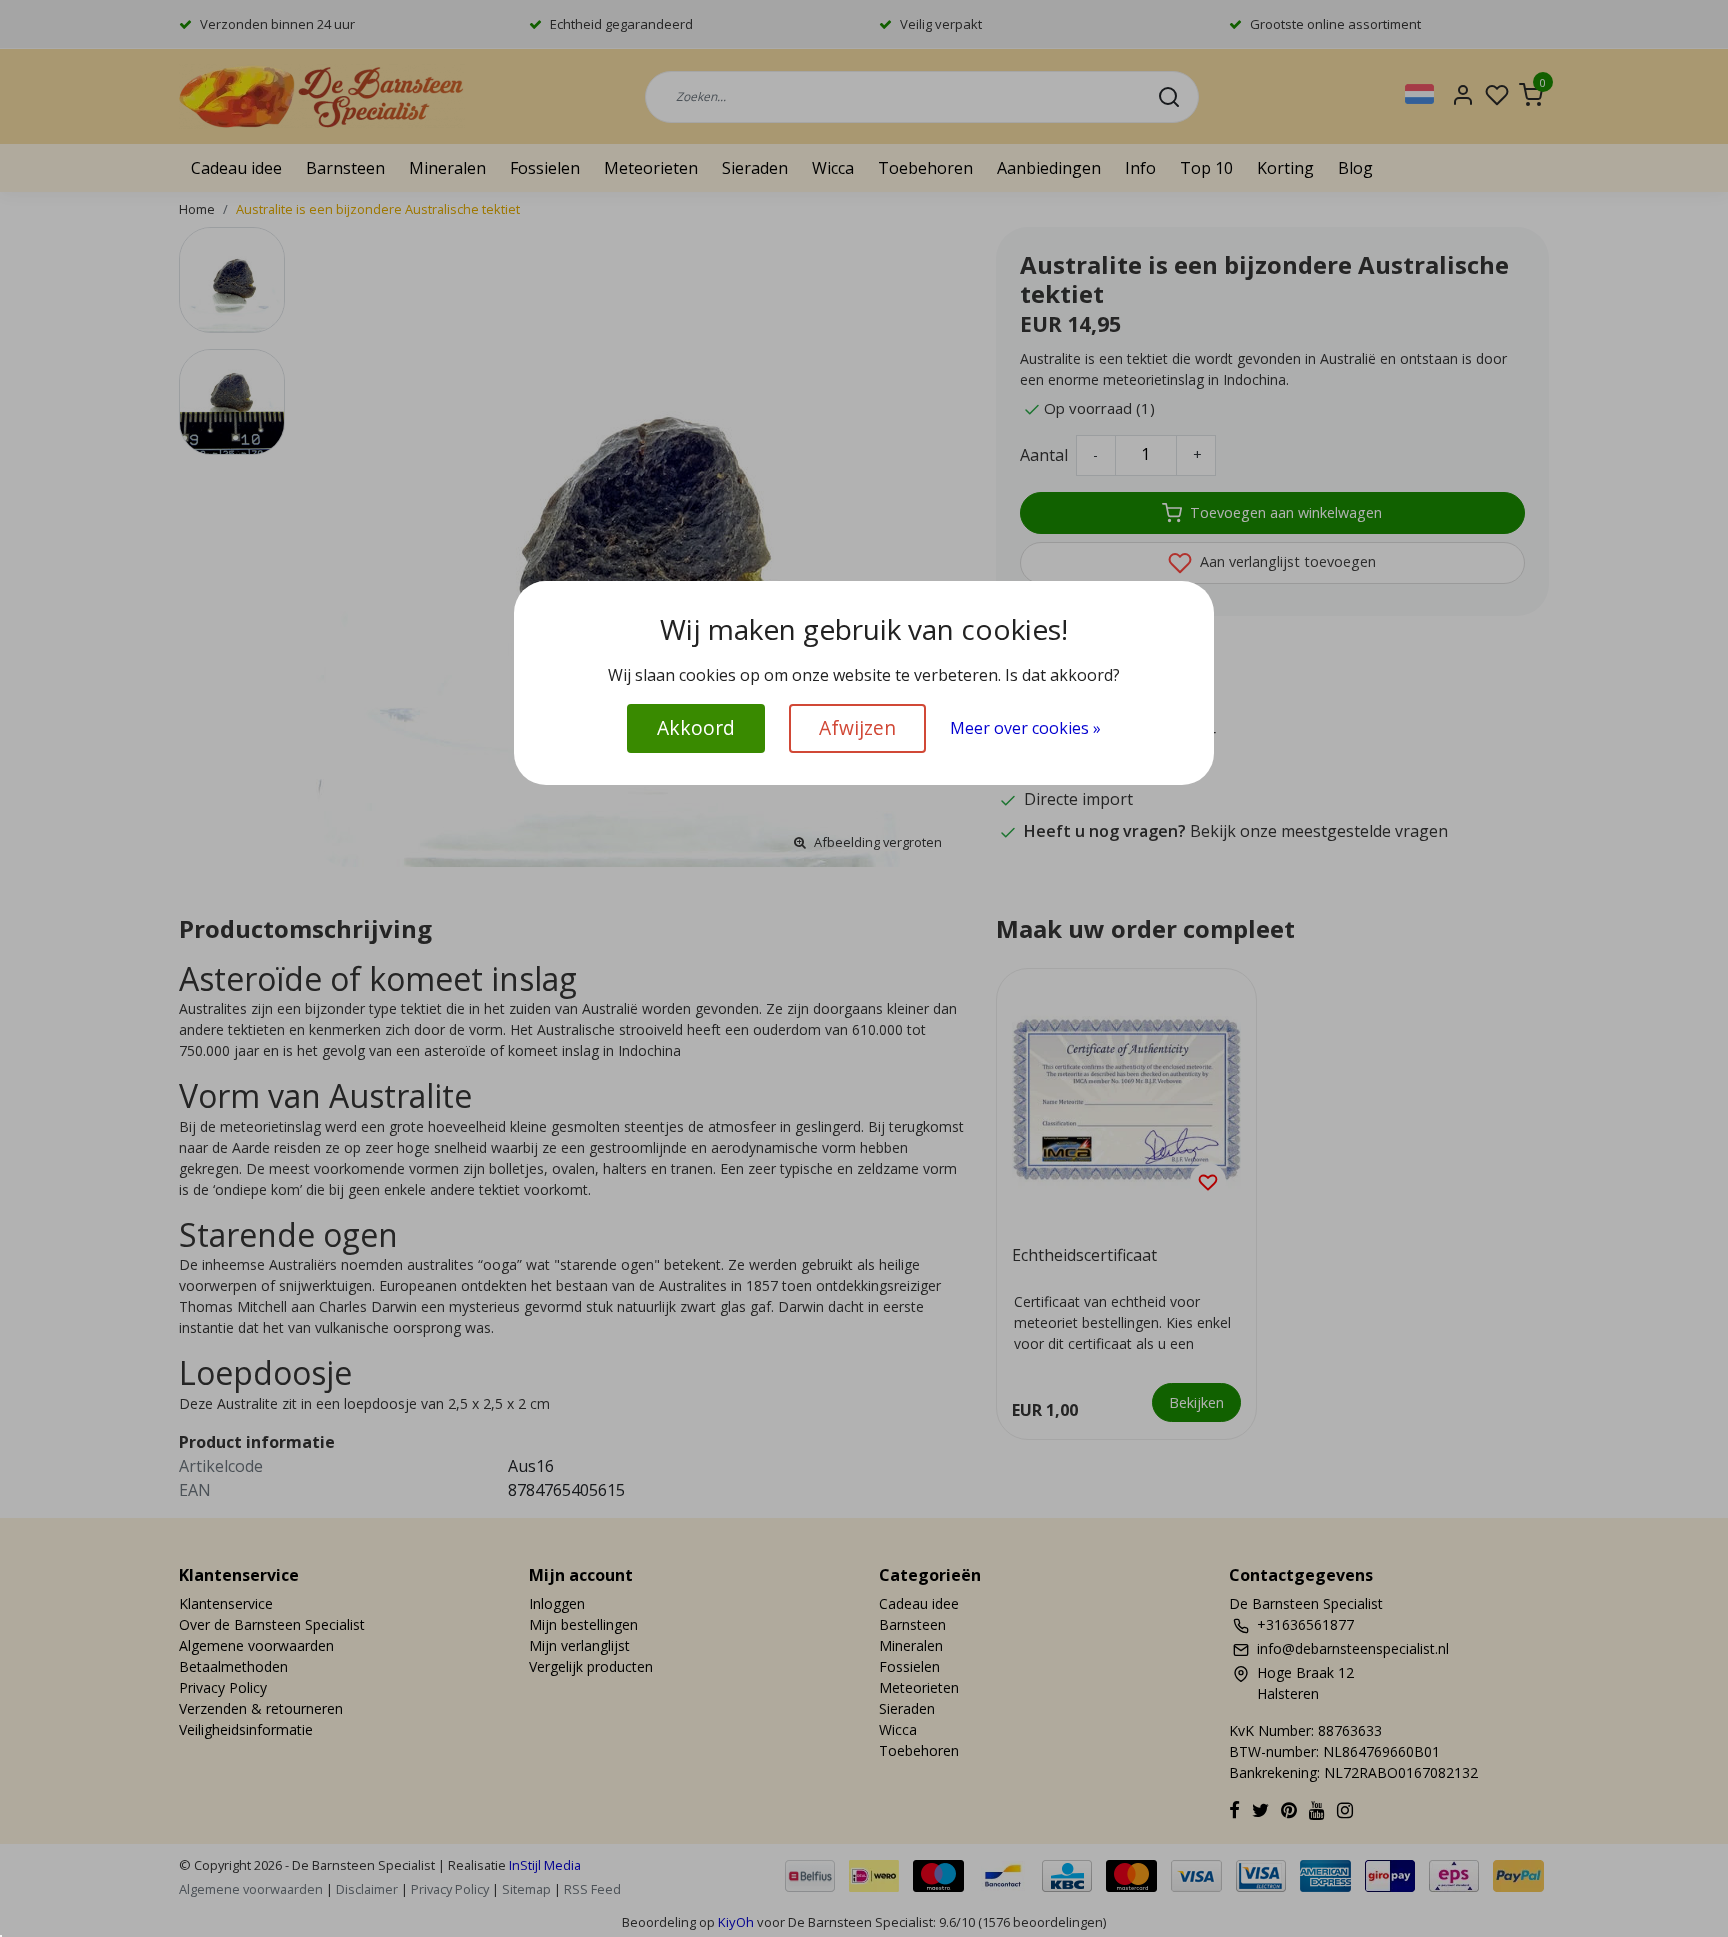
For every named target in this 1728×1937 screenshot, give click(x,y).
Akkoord (696, 727)
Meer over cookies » (1025, 728)
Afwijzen (857, 727)
